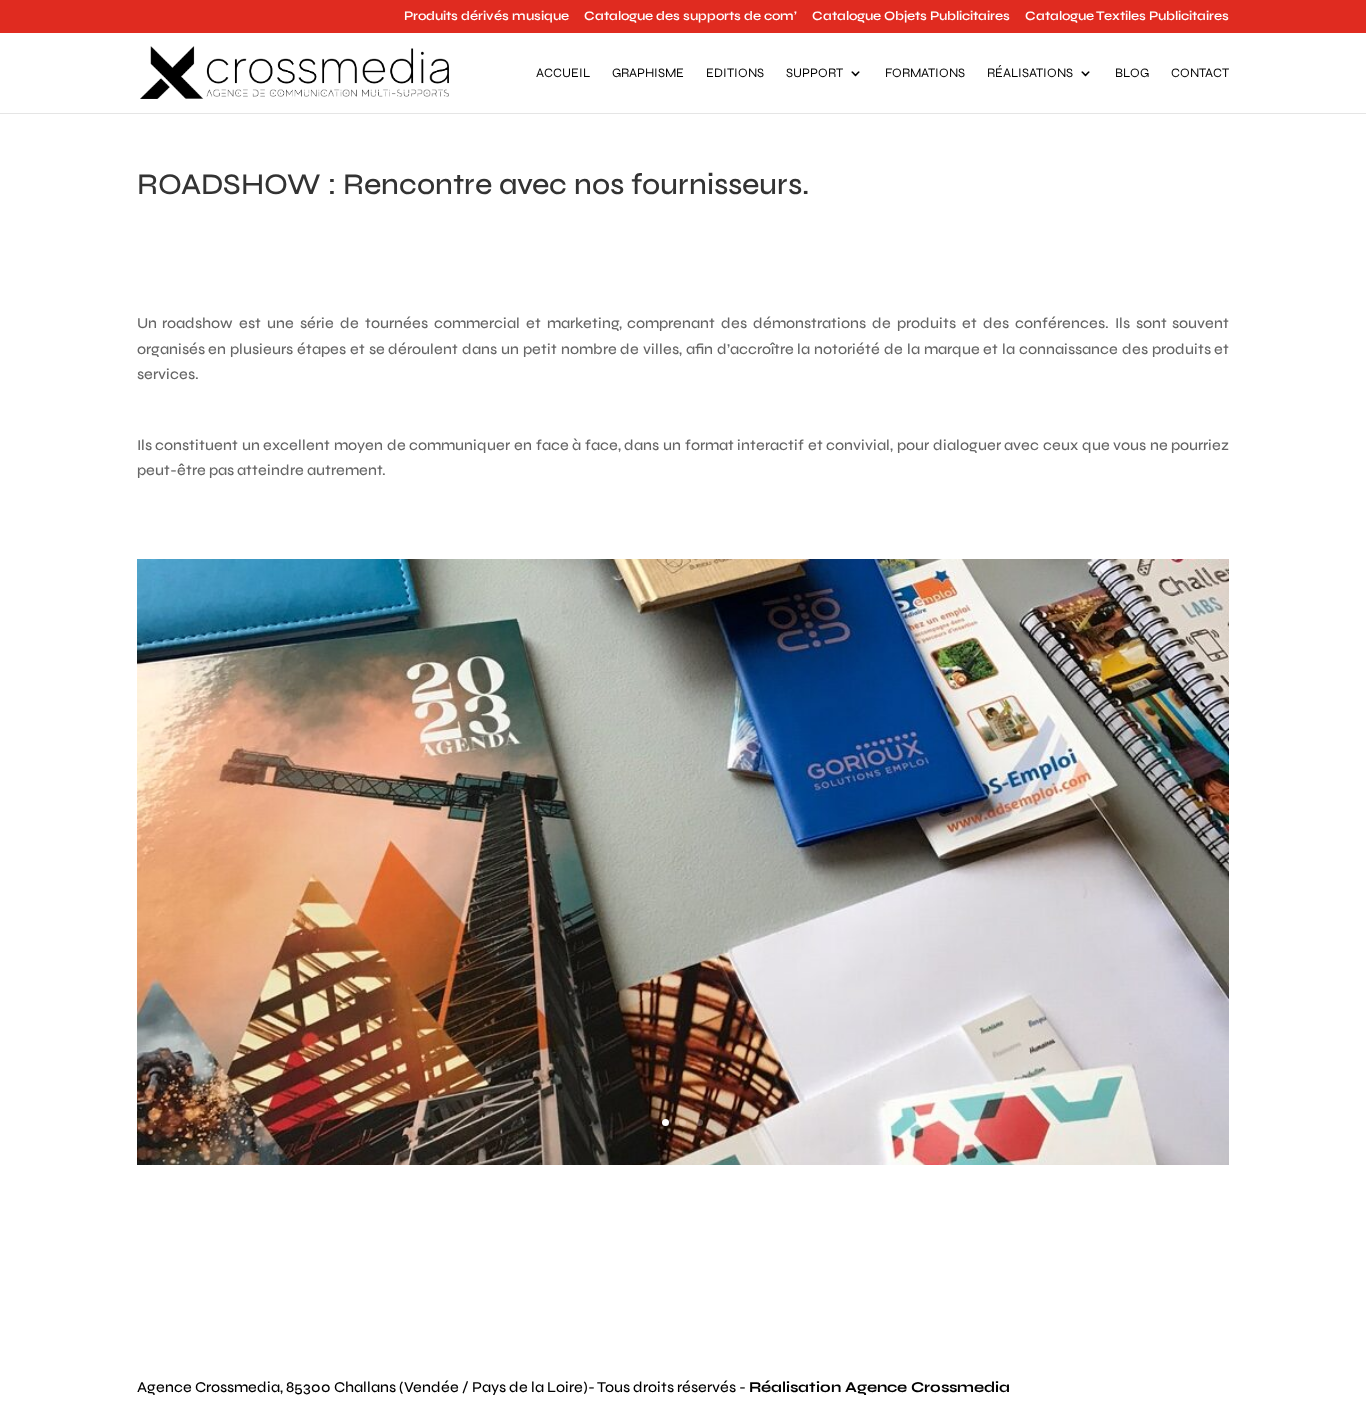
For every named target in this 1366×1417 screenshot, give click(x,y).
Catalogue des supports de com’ (690, 17)
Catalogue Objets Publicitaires (911, 17)
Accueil (563, 73)
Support (814, 73)
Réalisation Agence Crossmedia (879, 1387)
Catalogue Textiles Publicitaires (1127, 17)
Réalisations (1030, 73)
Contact (1200, 73)
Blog (1132, 73)
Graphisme (648, 73)
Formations (925, 73)
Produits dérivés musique (486, 17)
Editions (735, 73)
